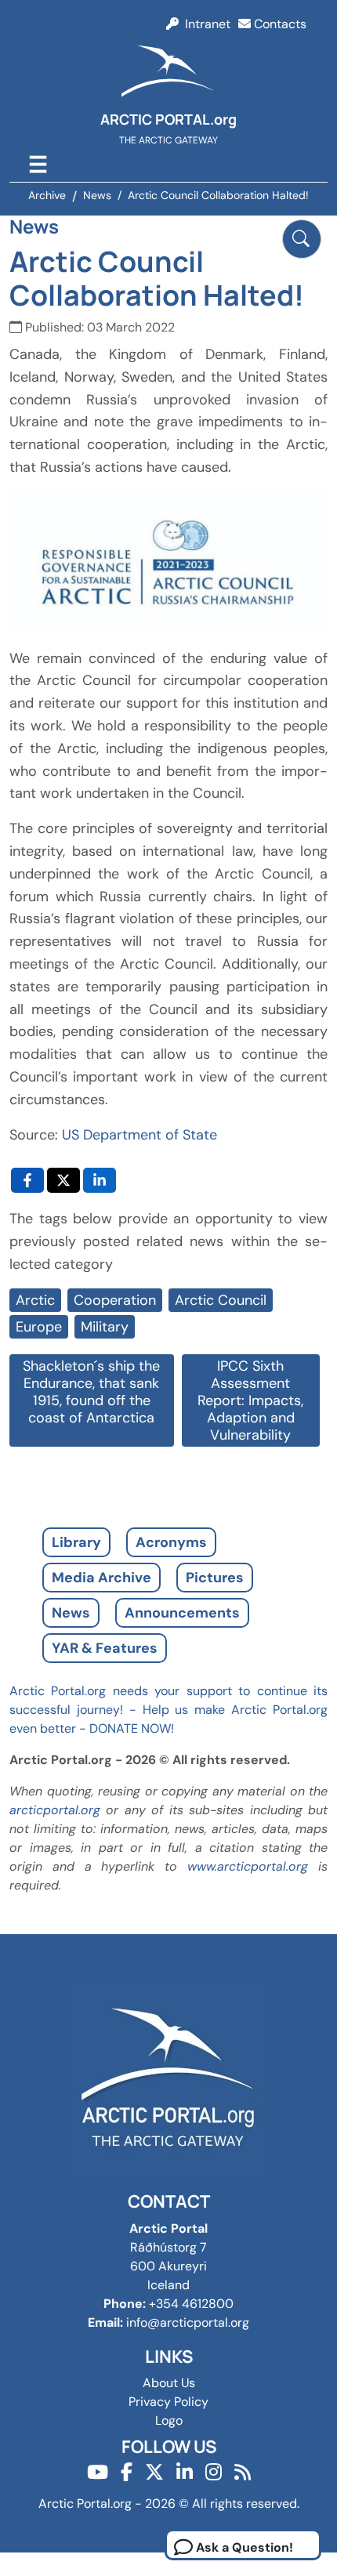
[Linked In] (185, 2472)
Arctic (35, 1300)
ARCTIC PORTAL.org (168, 119)
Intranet (205, 24)
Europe (39, 1327)
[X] (154, 2472)
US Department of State (140, 1135)
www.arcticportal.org (248, 1866)
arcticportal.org (55, 1810)
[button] (302, 239)
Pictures (215, 1578)
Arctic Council (221, 1300)
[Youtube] (98, 2472)
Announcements (182, 1613)
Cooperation (115, 1300)
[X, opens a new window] (63, 1180)
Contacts (279, 24)
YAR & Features (105, 1648)
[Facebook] (127, 2472)
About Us (169, 2383)
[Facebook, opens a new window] (27, 1180)
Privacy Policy (168, 2402)
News (71, 1613)
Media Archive (101, 1578)
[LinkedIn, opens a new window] (100, 1180)
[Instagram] (214, 2472)
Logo (169, 2420)
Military (105, 1327)
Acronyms (171, 1542)
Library (76, 1542)
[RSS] (243, 2472)
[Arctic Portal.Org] (168, 74)
